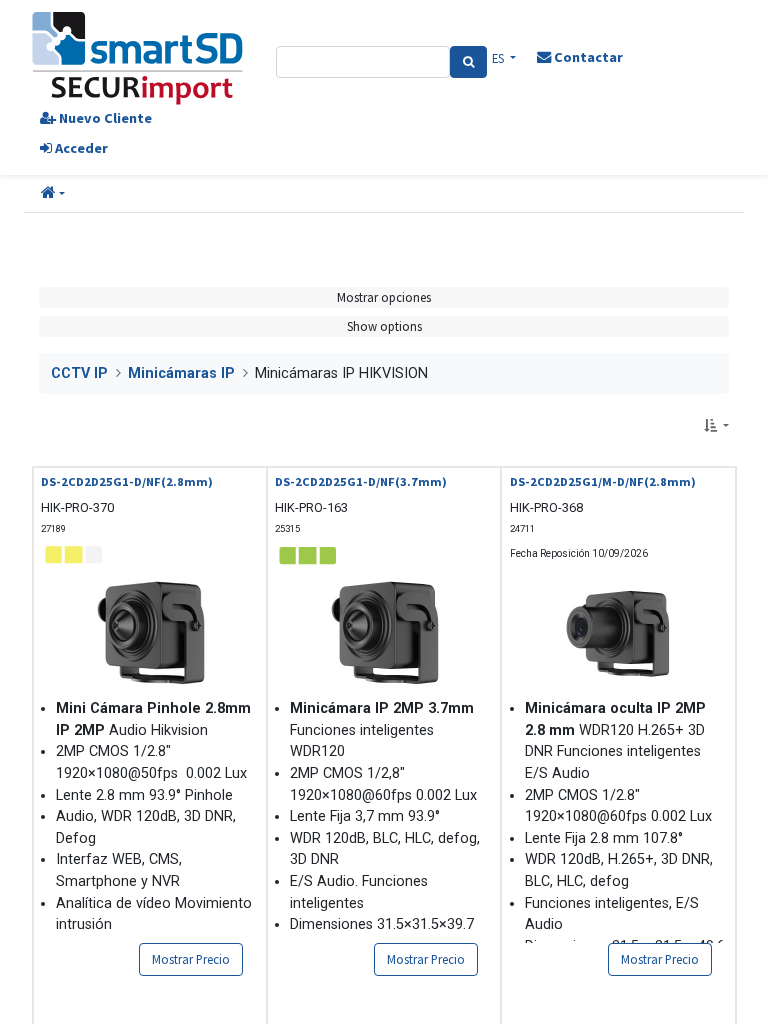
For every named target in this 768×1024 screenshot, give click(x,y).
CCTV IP (79, 373)
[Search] (468, 62)
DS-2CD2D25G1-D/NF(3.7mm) (361, 481)
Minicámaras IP (181, 373)
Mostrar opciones (384, 297)
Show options (384, 326)
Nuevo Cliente (104, 118)
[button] (53, 194)
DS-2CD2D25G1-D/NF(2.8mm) (127, 481)
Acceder (80, 148)
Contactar (587, 57)
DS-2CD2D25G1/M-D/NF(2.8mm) (603, 481)
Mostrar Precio (191, 959)
